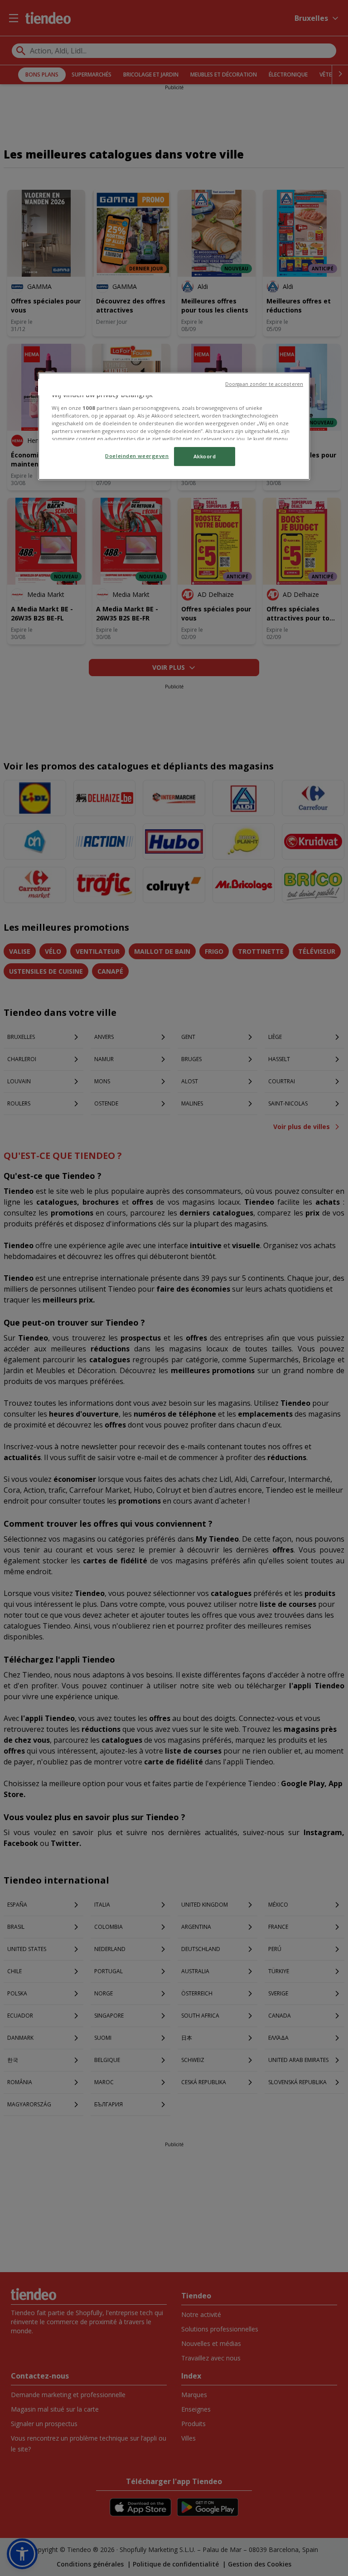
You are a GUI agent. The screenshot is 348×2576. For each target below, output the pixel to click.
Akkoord (205, 456)
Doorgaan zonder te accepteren (264, 384)
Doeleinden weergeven (137, 456)
